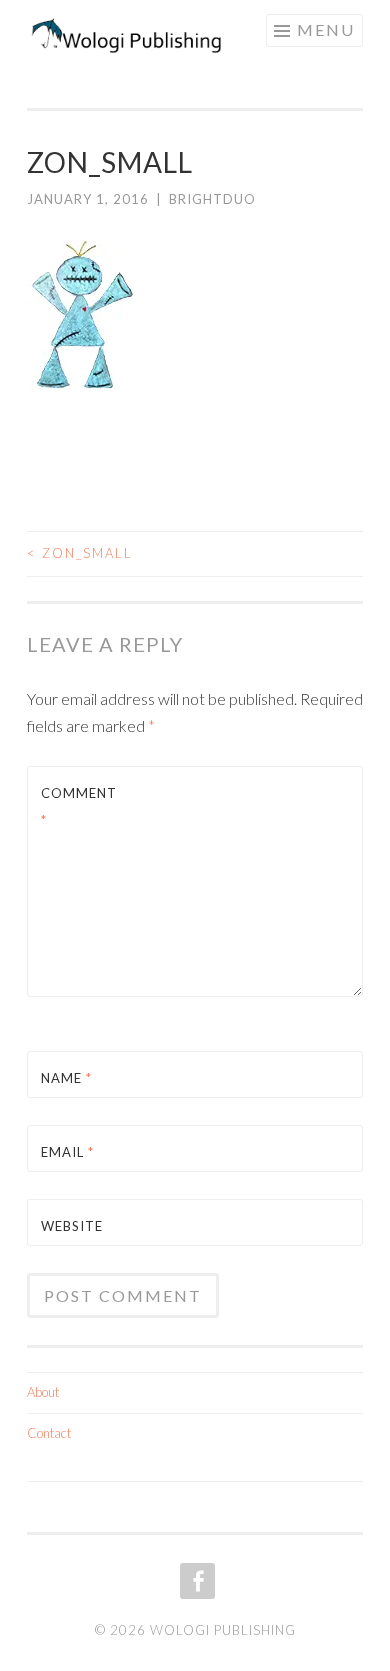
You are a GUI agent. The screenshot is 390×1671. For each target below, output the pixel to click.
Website (72, 1226)
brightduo (212, 199)
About (43, 1392)
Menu (326, 29)
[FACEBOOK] (195, 1581)
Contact (49, 1433)
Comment (79, 806)
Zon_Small (80, 553)
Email (67, 1152)
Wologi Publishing (223, 1630)
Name (66, 1078)
